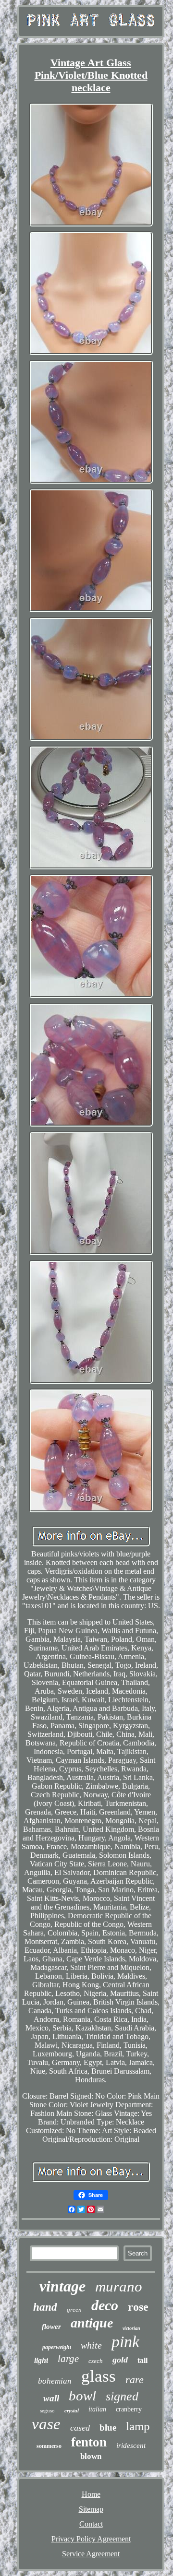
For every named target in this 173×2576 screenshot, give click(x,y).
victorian (131, 2328)
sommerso (49, 2446)
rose (138, 2307)
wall (51, 2398)
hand (45, 2307)
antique (92, 2323)
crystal (72, 2410)
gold (120, 2360)
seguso (47, 2410)
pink (125, 2342)
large (68, 2359)
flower (51, 2327)
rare (135, 2380)
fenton (89, 2442)
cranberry (129, 2409)
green (74, 2309)
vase (46, 2424)
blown (91, 2456)
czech (96, 2361)
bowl (82, 2396)
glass (99, 2376)
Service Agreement (91, 2554)
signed (122, 2396)
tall (142, 2360)
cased (80, 2428)
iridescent (131, 2445)
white (91, 2345)
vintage (62, 2286)
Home (91, 2494)
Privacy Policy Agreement (91, 2539)
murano (119, 2286)
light (41, 2360)
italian (97, 2409)
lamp (138, 2426)
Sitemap (91, 2509)
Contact (91, 2524)
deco (105, 2305)
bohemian (55, 2381)
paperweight (57, 2347)
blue (108, 2428)
